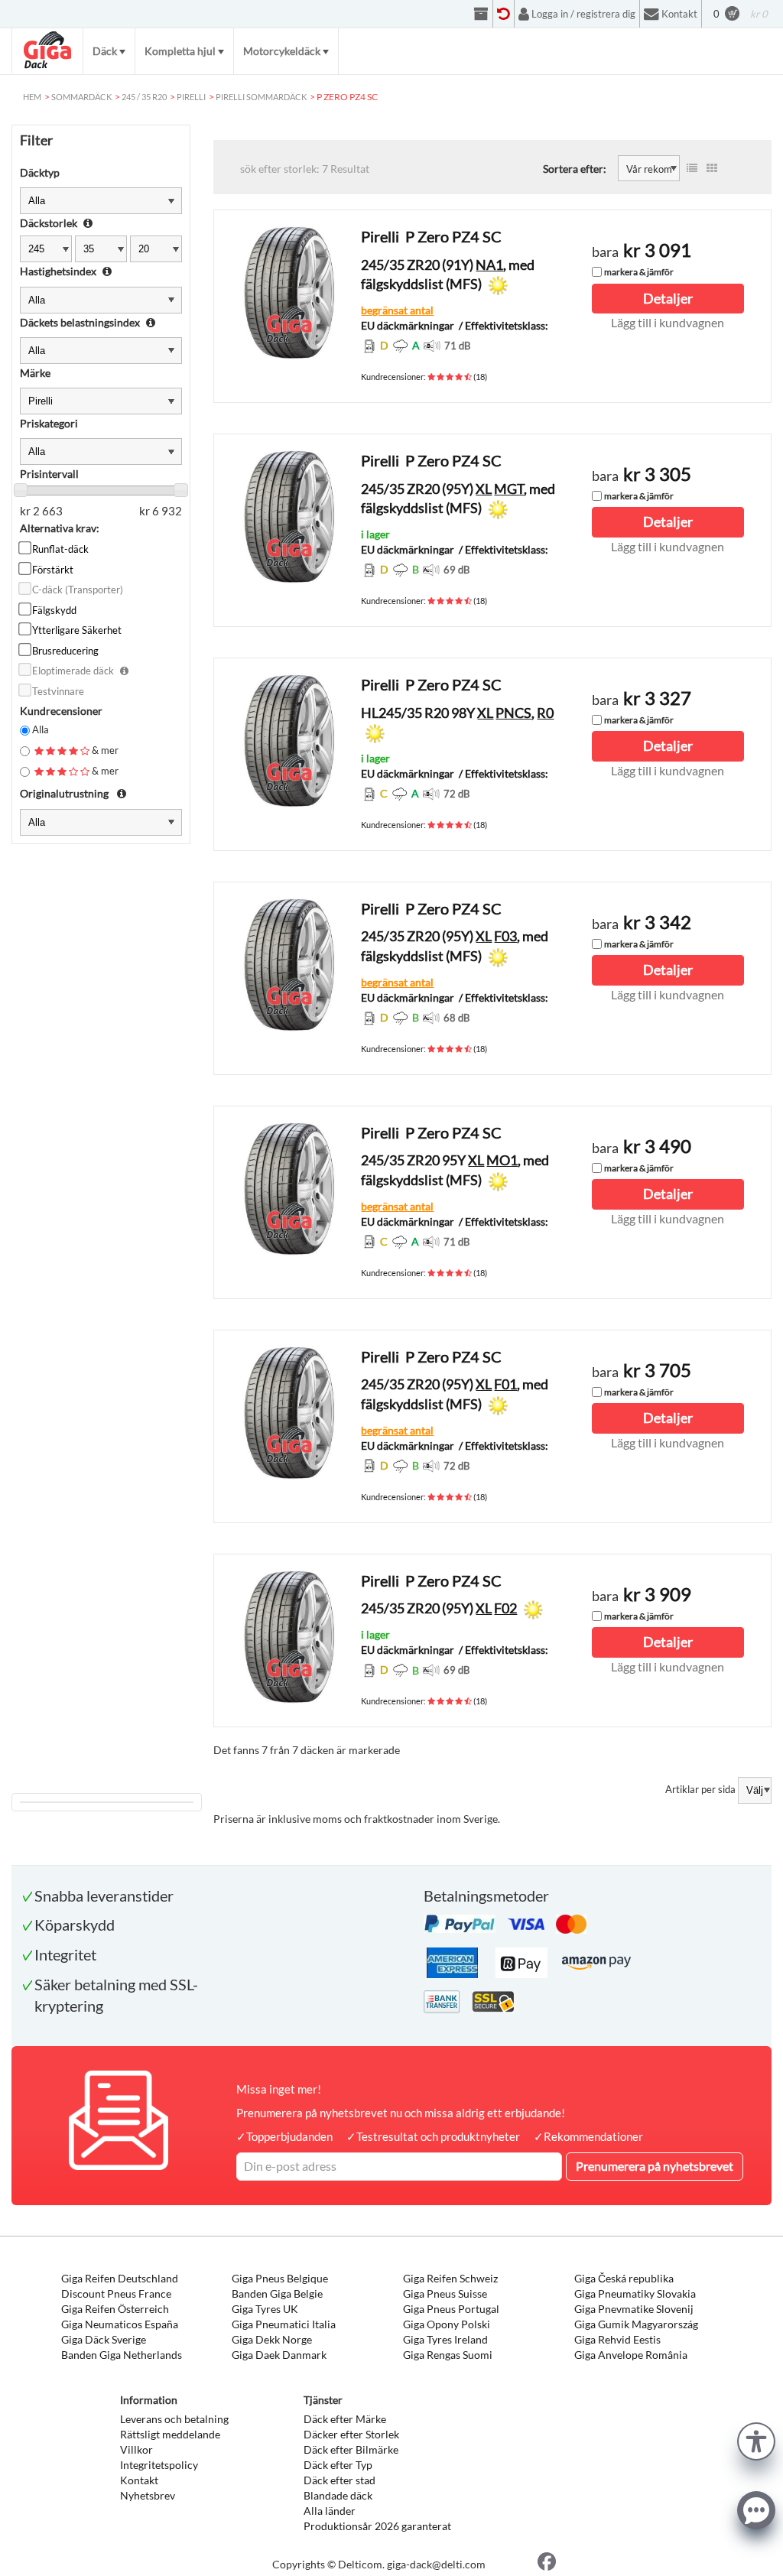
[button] (756, 2440)
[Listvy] (692, 168)
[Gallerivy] (712, 168)
